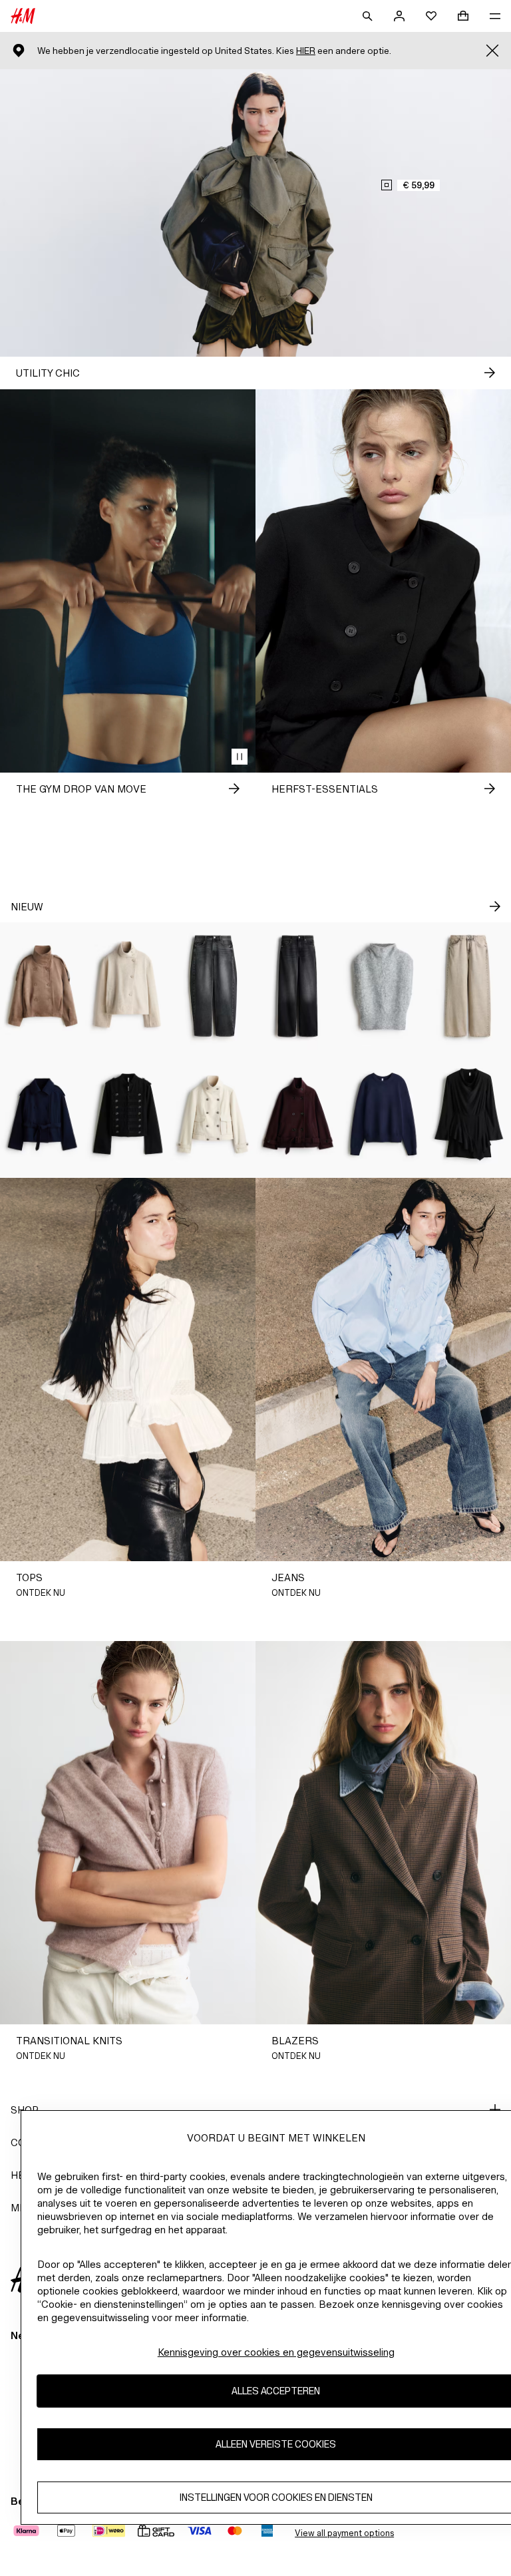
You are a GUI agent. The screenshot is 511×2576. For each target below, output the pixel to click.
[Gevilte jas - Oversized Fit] (298, 1114)
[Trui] (383, 1114)
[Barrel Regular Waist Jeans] (213, 986)
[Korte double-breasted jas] (43, 1114)
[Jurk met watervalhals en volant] (468, 1114)
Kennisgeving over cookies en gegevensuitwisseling (276, 2352)
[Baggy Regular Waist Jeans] (468, 986)
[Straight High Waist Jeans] (298, 986)
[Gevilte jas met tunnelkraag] (128, 986)
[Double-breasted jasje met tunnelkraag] (43, 986)
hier (306, 51)
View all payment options (344, 2533)
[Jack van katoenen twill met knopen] (128, 1114)
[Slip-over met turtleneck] (383, 986)
